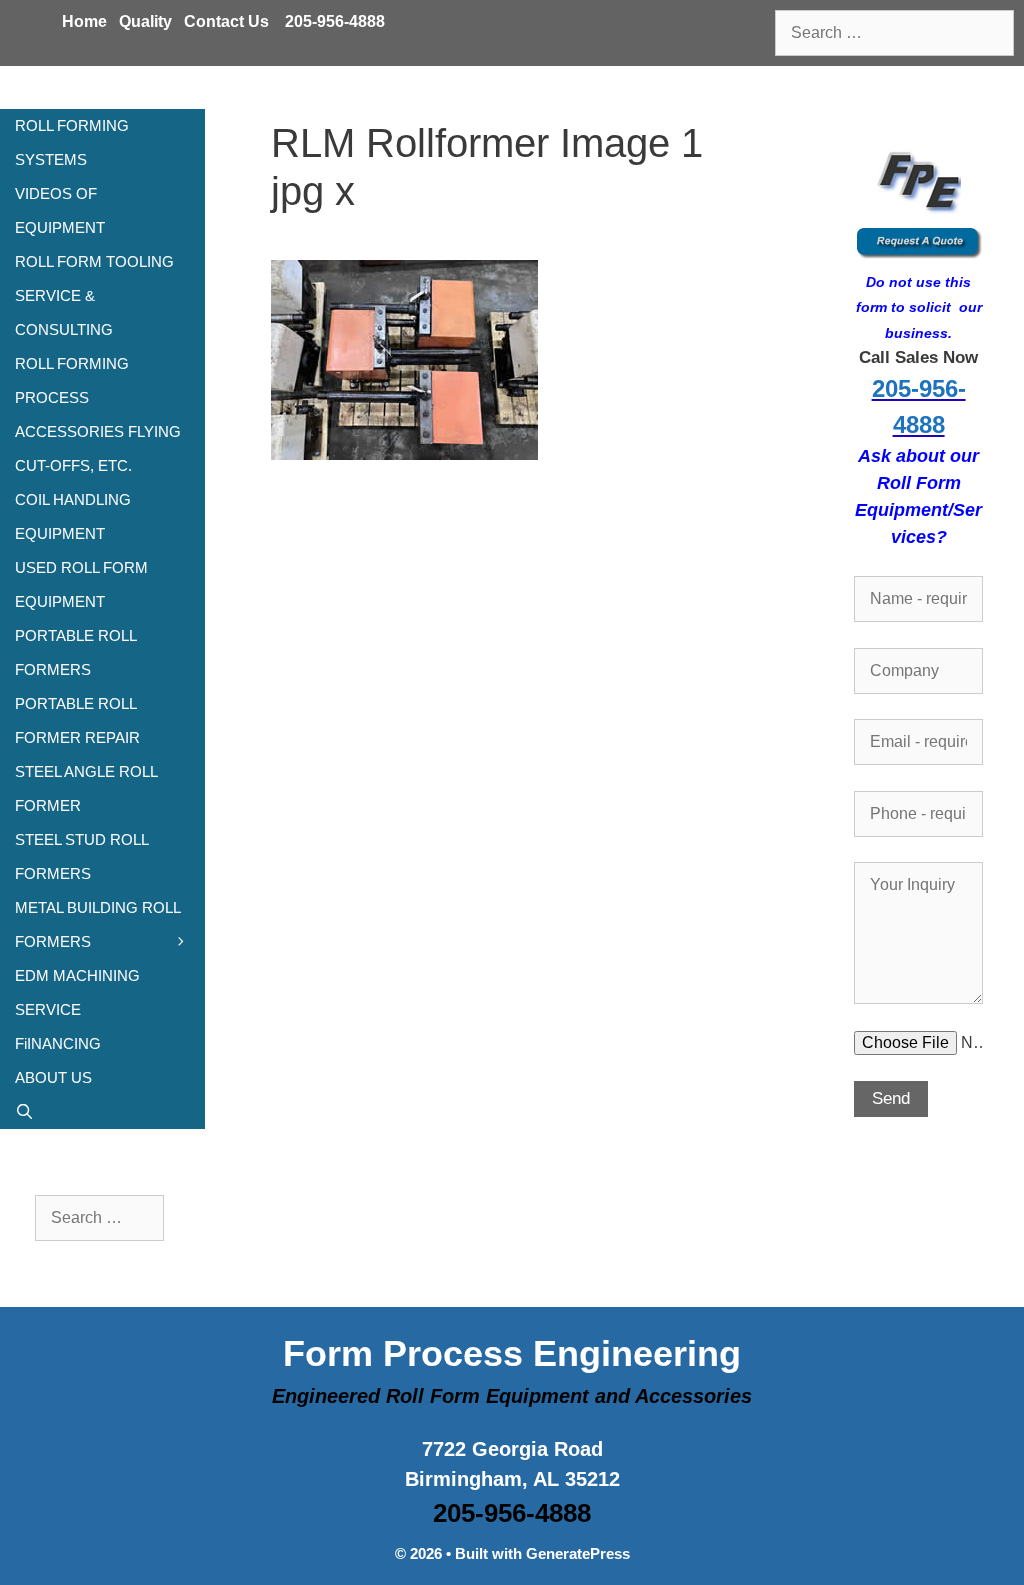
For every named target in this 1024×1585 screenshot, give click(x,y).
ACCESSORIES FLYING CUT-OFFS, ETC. (98, 448)
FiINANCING (58, 1043)
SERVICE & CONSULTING (64, 312)
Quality (145, 21)
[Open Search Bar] (102, 1112)
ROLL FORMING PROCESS (72, 380)
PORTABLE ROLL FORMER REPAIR (77, 720)
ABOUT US (53, 1077)
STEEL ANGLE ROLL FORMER (86, 788)
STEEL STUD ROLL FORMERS (81, 856)
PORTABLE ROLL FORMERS (75, 652)
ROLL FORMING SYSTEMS (72, 142)
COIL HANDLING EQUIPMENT (73, 516)
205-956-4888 (335, 21)
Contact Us (226, 21)
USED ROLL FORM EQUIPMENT (81, 584)
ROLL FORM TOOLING (94, 261)
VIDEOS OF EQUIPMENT (60, 210)
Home (84, 21)
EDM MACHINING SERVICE (77, 992)
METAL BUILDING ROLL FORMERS (97, 924)
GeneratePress (578, 1553)
